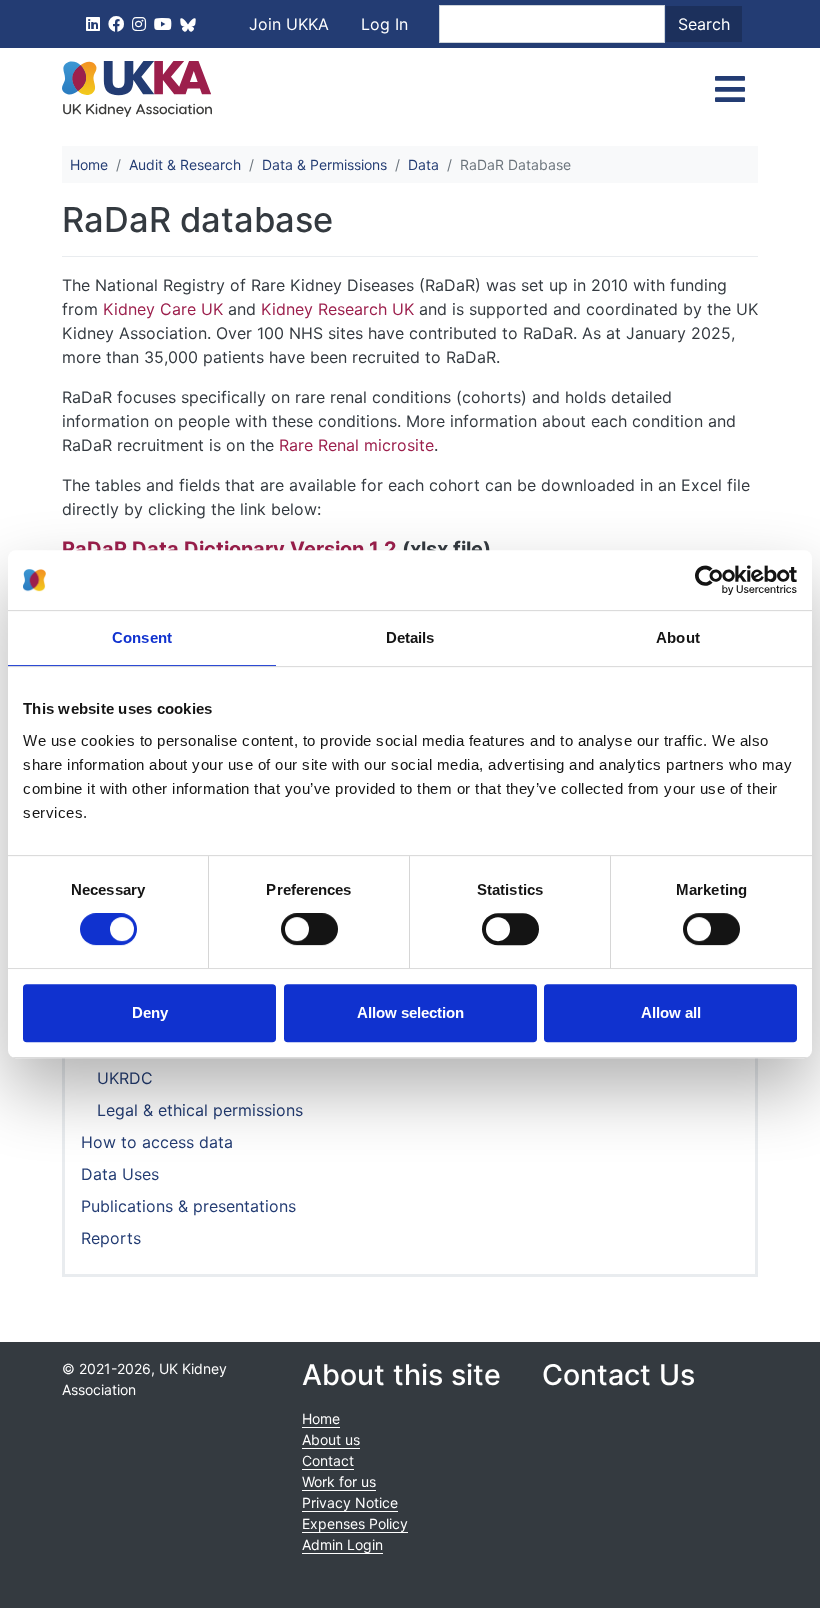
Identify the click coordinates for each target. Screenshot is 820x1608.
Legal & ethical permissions (200, 1110)
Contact (328, 1460)
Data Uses (120, 1174)
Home (89, 164)
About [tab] (678, 637)
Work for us (339, 1481)
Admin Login (342, 1544)
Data (423, 164)
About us (331, 1439)
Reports (111, 1238)
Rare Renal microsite (356, 445)
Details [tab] (410, 637)
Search (704, 24)
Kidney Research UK (337, 309)
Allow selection (410, 1012)
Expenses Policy (355, 1523)
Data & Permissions (324, 164)
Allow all (671, 1012)
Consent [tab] (142, 637)
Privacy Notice (350, 1502)
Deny (150, 1012)
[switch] (309, 929)
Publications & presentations (188, 1206)
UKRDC (125, 1078)
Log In (384, 24)
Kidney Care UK (163, 309)
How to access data (157, 1142)
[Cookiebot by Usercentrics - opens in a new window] (709, 580)
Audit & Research (185, 164)
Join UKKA (289, 24)
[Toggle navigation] (730, 89)
